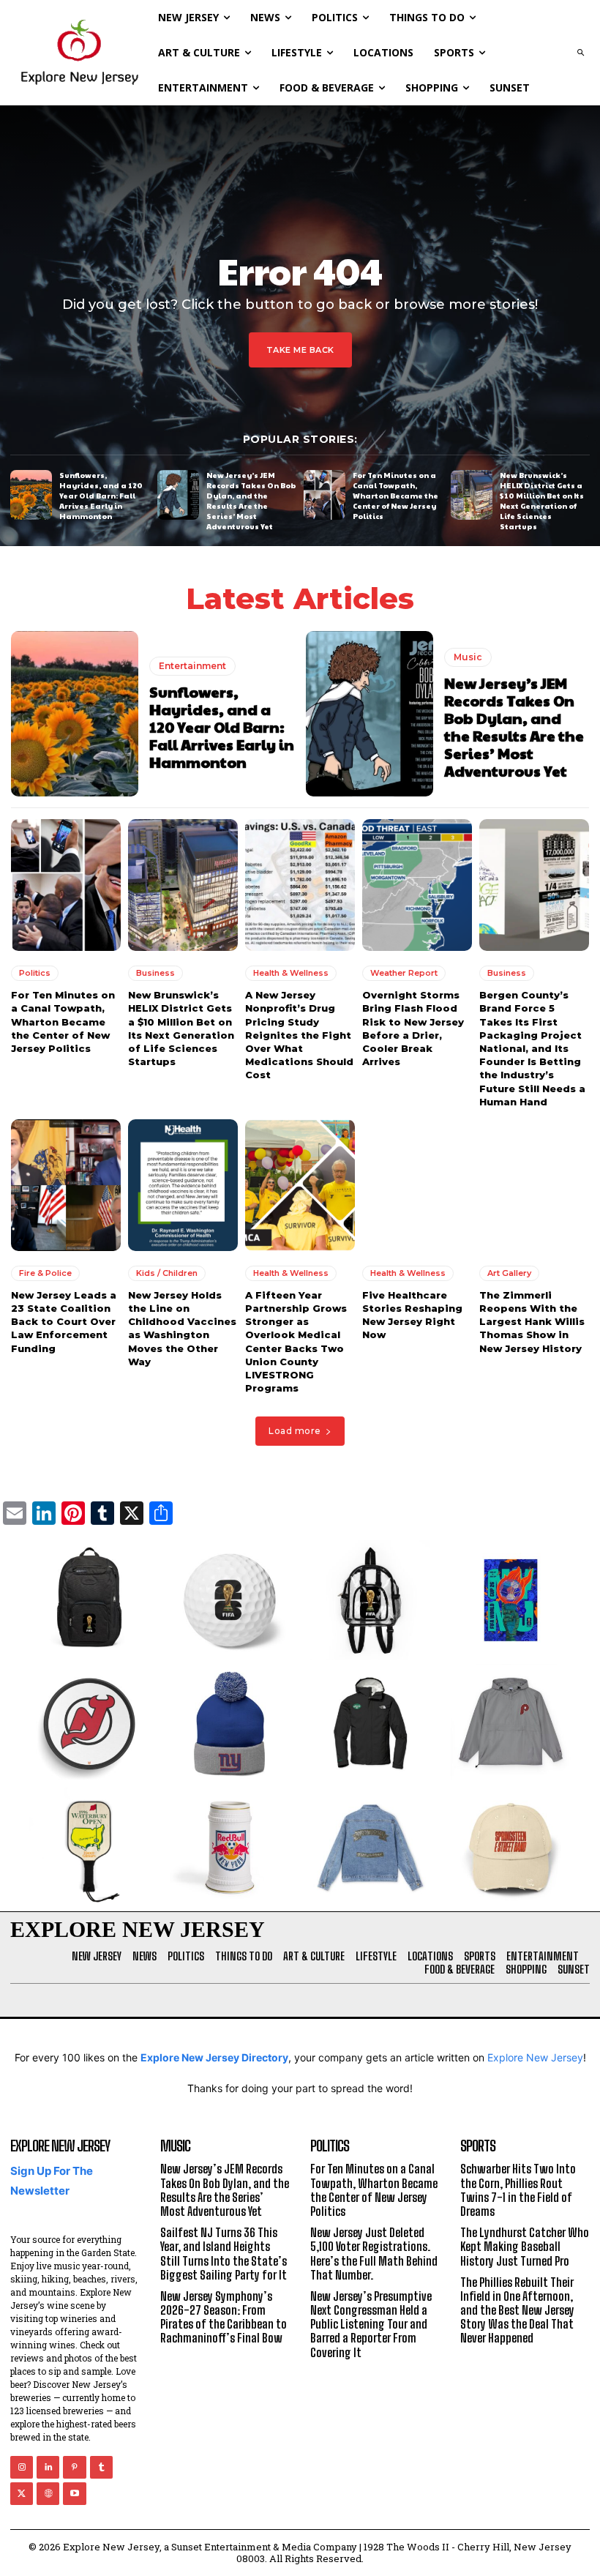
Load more (295, 1431)
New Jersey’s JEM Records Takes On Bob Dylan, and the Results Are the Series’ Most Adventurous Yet (251, 501)
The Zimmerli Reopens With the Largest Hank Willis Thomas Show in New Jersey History (532, 1322)
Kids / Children (167, 1273)
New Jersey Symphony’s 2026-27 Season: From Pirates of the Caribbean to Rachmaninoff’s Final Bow (224, 2317)
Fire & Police (45, 1273)
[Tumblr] (101, 2467)
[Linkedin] (48, 2467)
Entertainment (192, 666)
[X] (22, 2494)
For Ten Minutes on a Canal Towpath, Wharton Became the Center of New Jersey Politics (395, 496)
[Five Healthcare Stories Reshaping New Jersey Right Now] (417, 1185)
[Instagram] (22, 2467)
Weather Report (404, 973)
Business (155, 973)
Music (468, 657)
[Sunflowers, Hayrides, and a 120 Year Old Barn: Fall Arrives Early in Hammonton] (31, 495)
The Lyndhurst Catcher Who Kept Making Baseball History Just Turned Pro (525, 2246)
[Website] (48, 2494)
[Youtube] (74, 2494)
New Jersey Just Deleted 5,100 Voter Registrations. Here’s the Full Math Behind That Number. (374, 2254)
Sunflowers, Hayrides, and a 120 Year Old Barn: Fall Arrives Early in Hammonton (101, 496)
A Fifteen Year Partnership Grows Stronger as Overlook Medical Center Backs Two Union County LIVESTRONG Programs (296, 1341)
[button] (580, 53)
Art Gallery (509, 1273)
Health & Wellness (291, 973)
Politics (35, 973)
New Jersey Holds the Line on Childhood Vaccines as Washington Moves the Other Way (182, 1328)
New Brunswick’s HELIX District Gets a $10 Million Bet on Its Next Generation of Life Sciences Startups (542, 501)
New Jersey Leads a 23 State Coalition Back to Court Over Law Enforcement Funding (64, 1322)
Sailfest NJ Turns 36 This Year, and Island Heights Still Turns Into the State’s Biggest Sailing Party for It (224, 2254)
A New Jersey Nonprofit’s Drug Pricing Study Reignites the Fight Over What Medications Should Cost (299, 1035)
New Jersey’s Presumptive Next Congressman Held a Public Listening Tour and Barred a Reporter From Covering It (371, 2324)
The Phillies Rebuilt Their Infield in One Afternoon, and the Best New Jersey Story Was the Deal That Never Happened (517, 2310)
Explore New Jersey (535, 2057)
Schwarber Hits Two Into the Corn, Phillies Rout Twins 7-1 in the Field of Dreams (518, 2190)
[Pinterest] (74, 2467)
